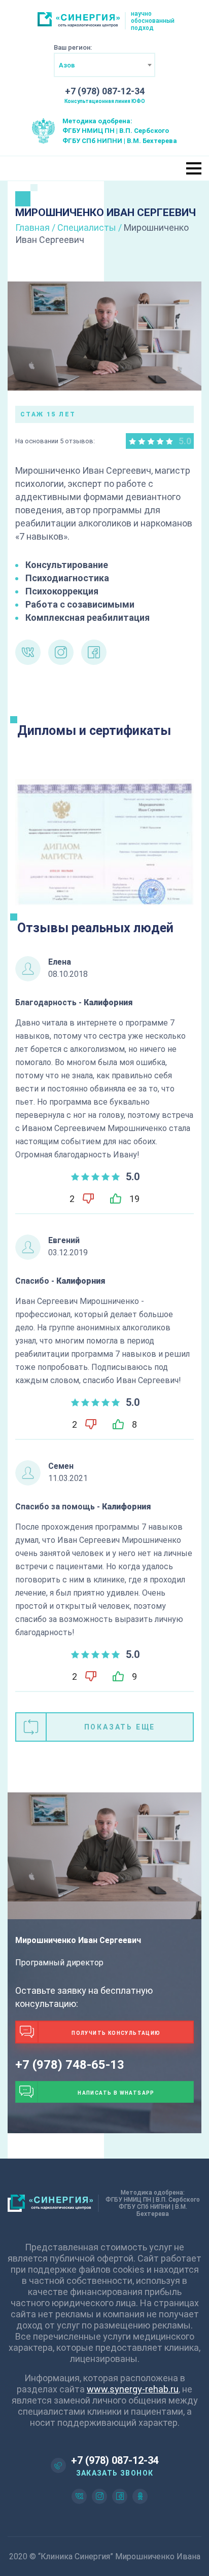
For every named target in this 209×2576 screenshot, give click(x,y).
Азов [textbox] (67, 65)
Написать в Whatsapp (116, 2093)
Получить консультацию (116, 2033)
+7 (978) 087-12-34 (105, 91)
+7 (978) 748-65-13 (70, 2065)
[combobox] (104, 65)
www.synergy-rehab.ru (133, 2389)
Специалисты (87, 227)
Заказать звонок (115, 2473)
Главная (32, 227)
